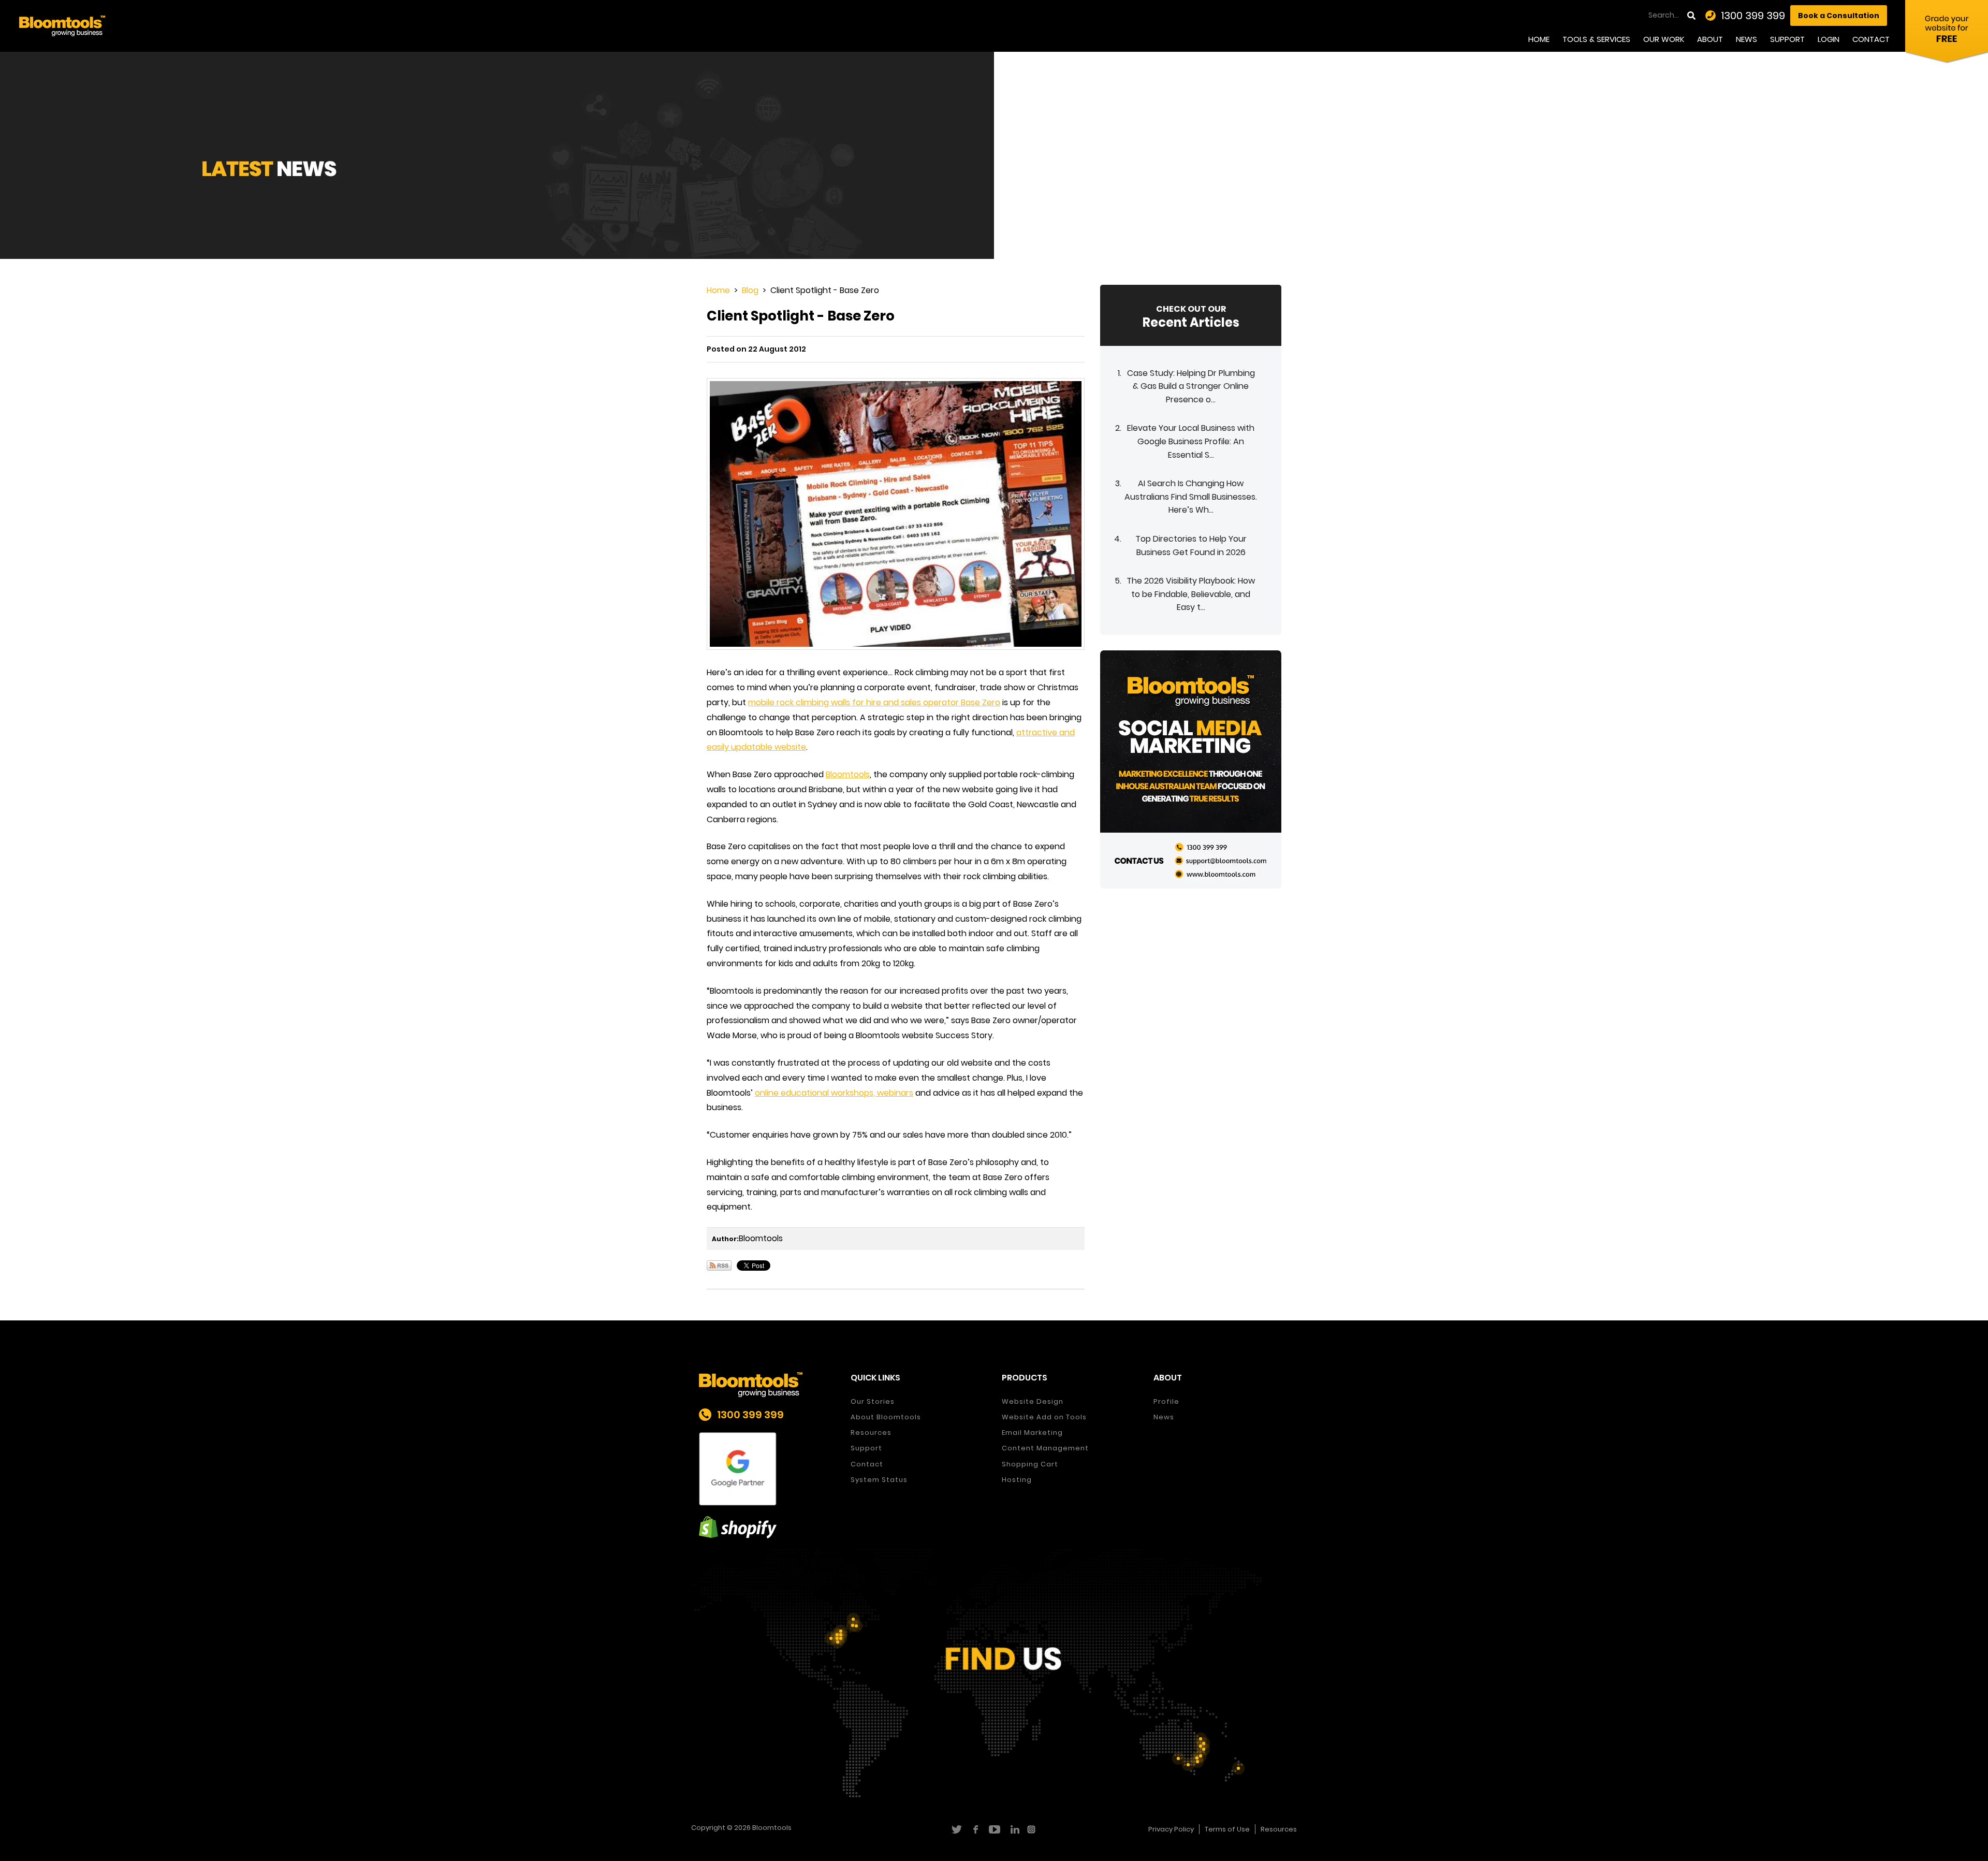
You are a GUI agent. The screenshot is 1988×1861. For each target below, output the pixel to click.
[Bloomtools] (62, 25)
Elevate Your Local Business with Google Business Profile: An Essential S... (1191, 441)
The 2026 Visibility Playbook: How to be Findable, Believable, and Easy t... (1191, 594)
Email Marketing (1032, 1433)
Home (1539, 39)
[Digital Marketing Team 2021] (1191, 769)
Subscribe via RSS (719, 1266)
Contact (1871, 39)
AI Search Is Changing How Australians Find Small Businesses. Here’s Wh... (1191, 497)
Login (1829, 39)
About (1710, 39)
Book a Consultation (1839, 16)
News (1746, 39)
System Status (879, 1480)
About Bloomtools (886, 1417)
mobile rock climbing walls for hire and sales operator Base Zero (874, 702)
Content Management (1045, 1448)
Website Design (1033, 1401)
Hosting (1017, 1480)
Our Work (1664, 39)
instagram (1033, 1829)
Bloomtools (848, 774)
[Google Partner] (767, 1469)
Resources (871, 1433)
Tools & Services (1596, 39)
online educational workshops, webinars (834, 1093)
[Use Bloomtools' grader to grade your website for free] (1947, 34)
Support (1787, 39)
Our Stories (873, 1401)
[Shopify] (767, 1527)
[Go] (1692, 16)
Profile (1166, 1401)
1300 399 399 (1753, 16)
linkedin (1013, 1829)
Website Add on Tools (1044, 1417)
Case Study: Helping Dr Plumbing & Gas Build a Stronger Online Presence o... (1191, 386)
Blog (750, 290)
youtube (994, 1829)
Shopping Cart (1030, 1464)
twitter (956, 1829)
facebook (975, 1829)
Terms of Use (1227, 1829)
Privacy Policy (1171, 1829)
